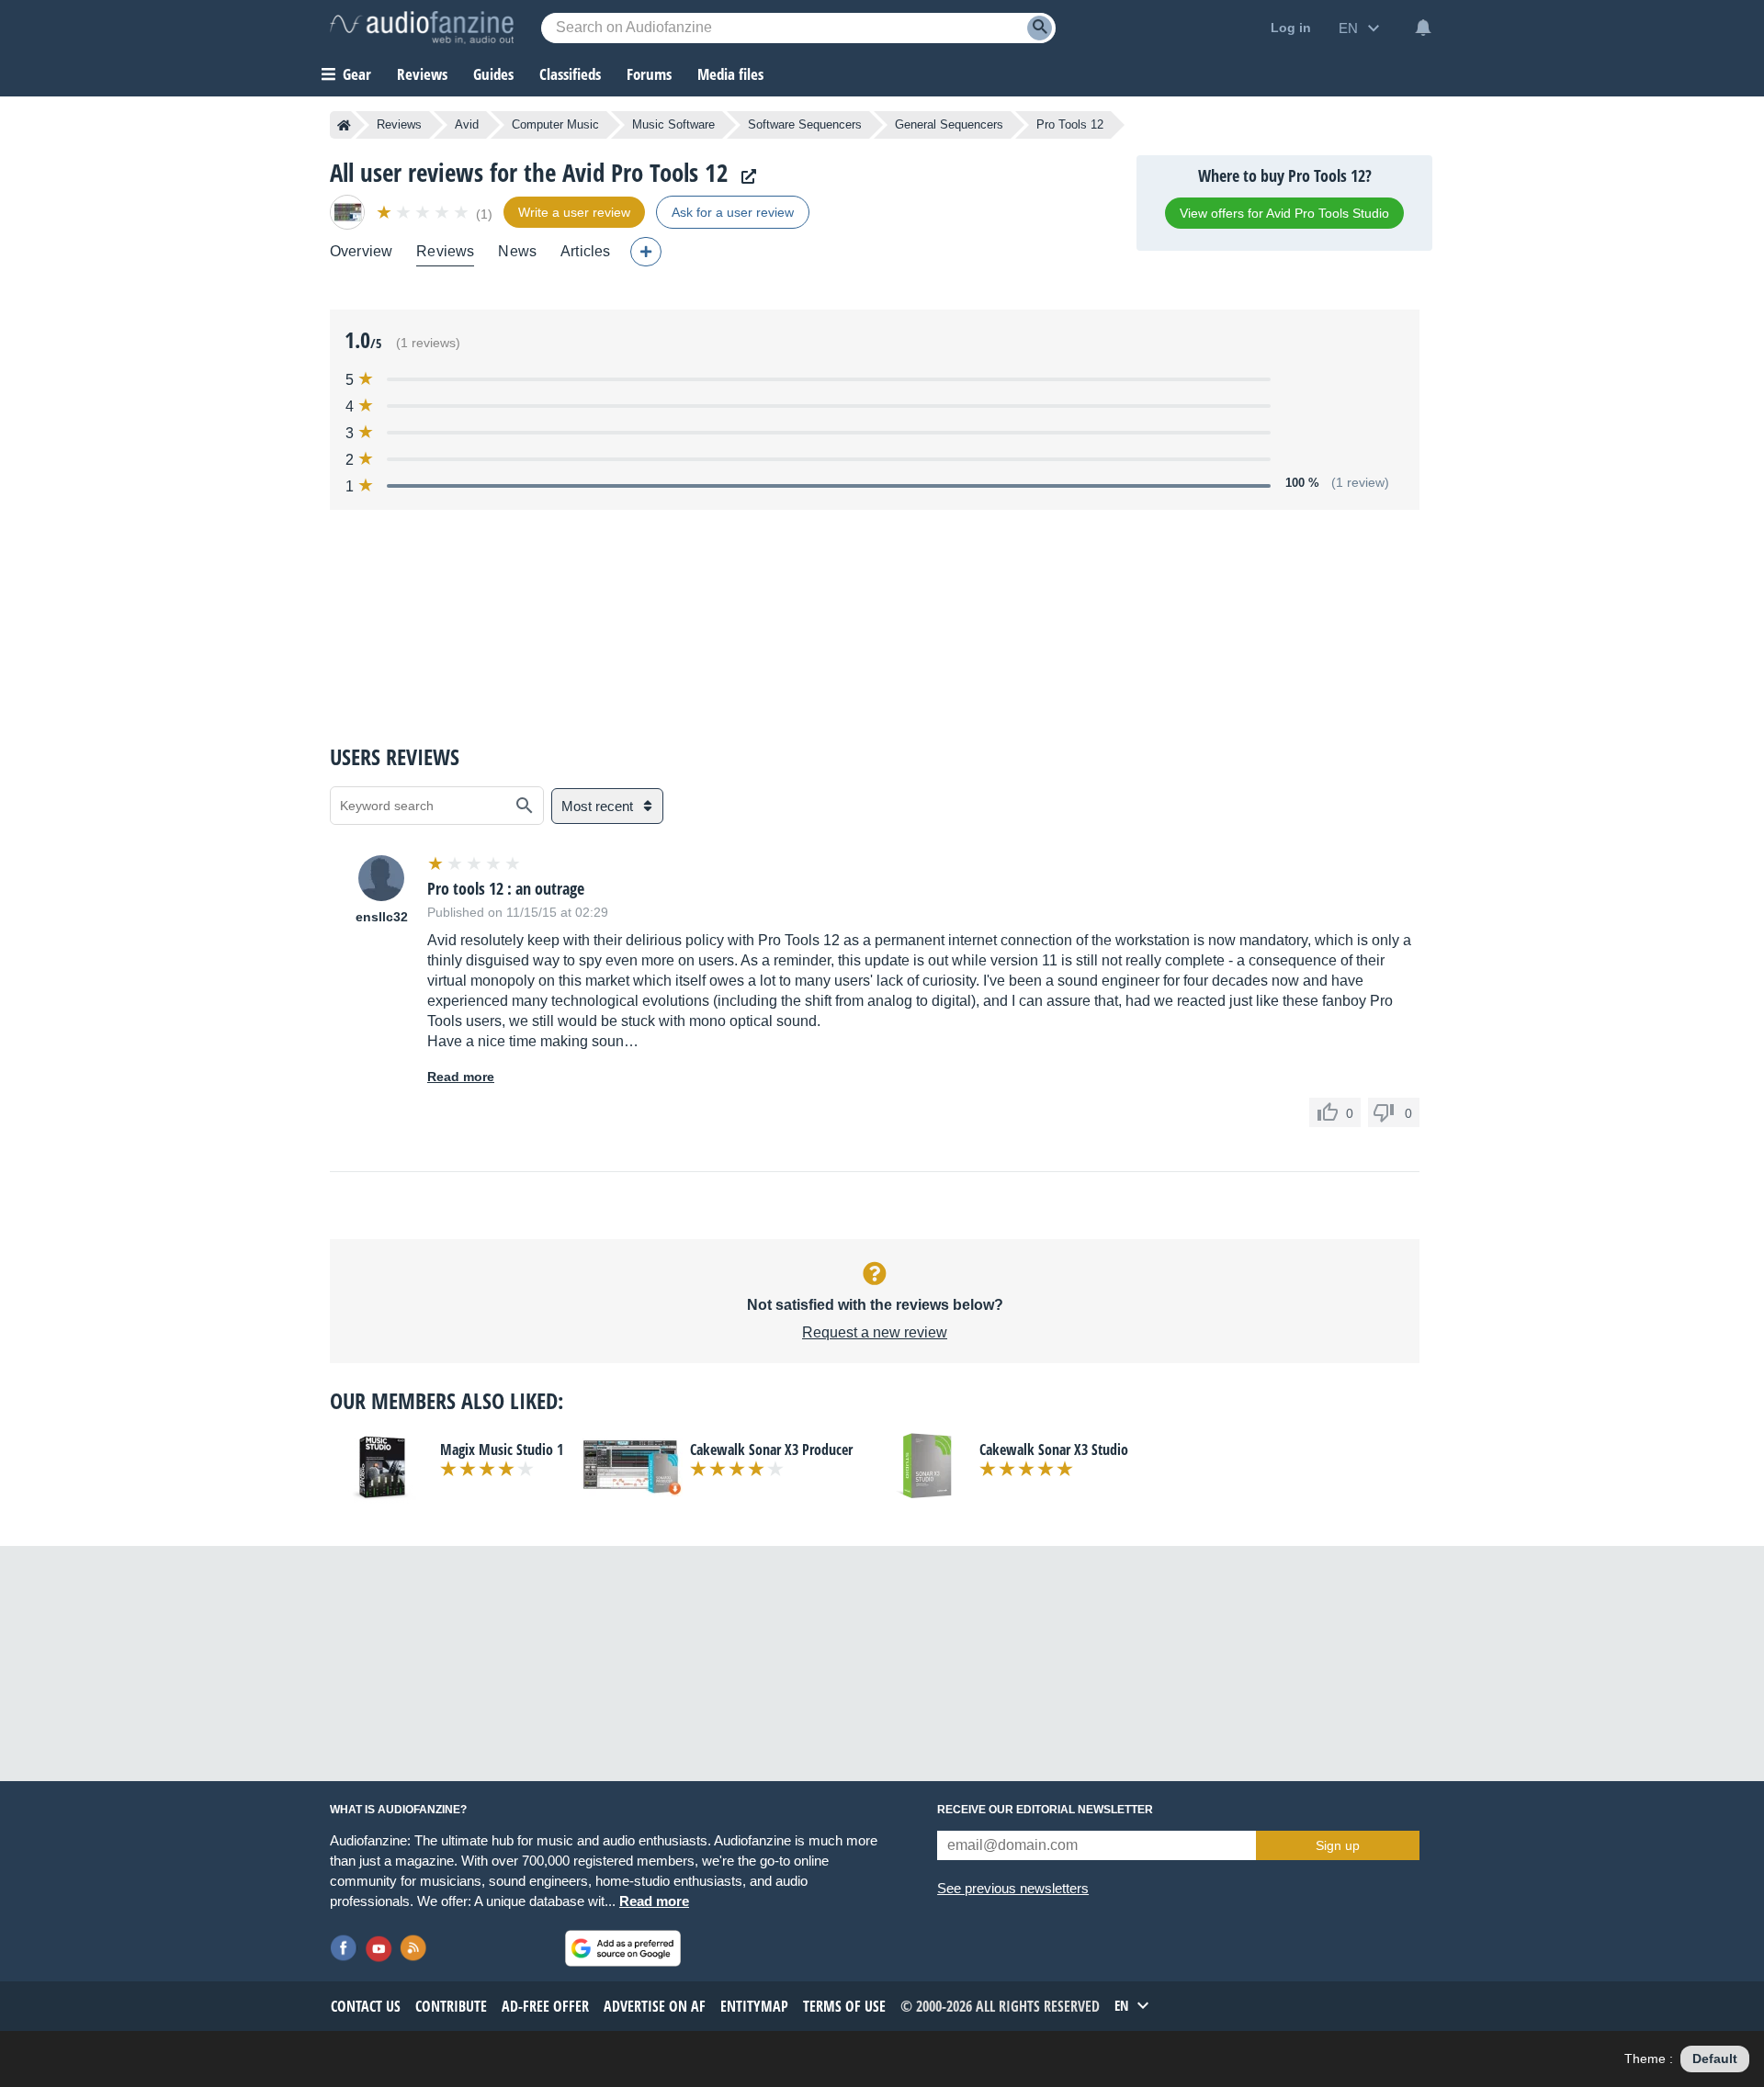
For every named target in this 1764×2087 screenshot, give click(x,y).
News (517, 251)
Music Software (673, 124)
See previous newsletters (1013, 1888)
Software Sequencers (805, 124)
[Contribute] (646, 252)
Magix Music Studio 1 (502, 1450)
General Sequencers (949, 124)
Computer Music (555, 124)
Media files (730, 74)
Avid (467, 124)
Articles (585, 251)
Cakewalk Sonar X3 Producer (771, 1450)
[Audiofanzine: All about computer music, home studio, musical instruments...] (422, 28)
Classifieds (570, 74)
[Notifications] (1423, 28)
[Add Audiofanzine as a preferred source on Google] (623, 1948)
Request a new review (875, 1332)
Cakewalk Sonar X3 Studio (1054, 1450)
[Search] (1040, 28)
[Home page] (344, 125)
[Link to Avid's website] (744, 177)
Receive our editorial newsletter (1045, 1810)
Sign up (1338, 1845)
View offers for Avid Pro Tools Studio (1284, 213)
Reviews (422, 74)
